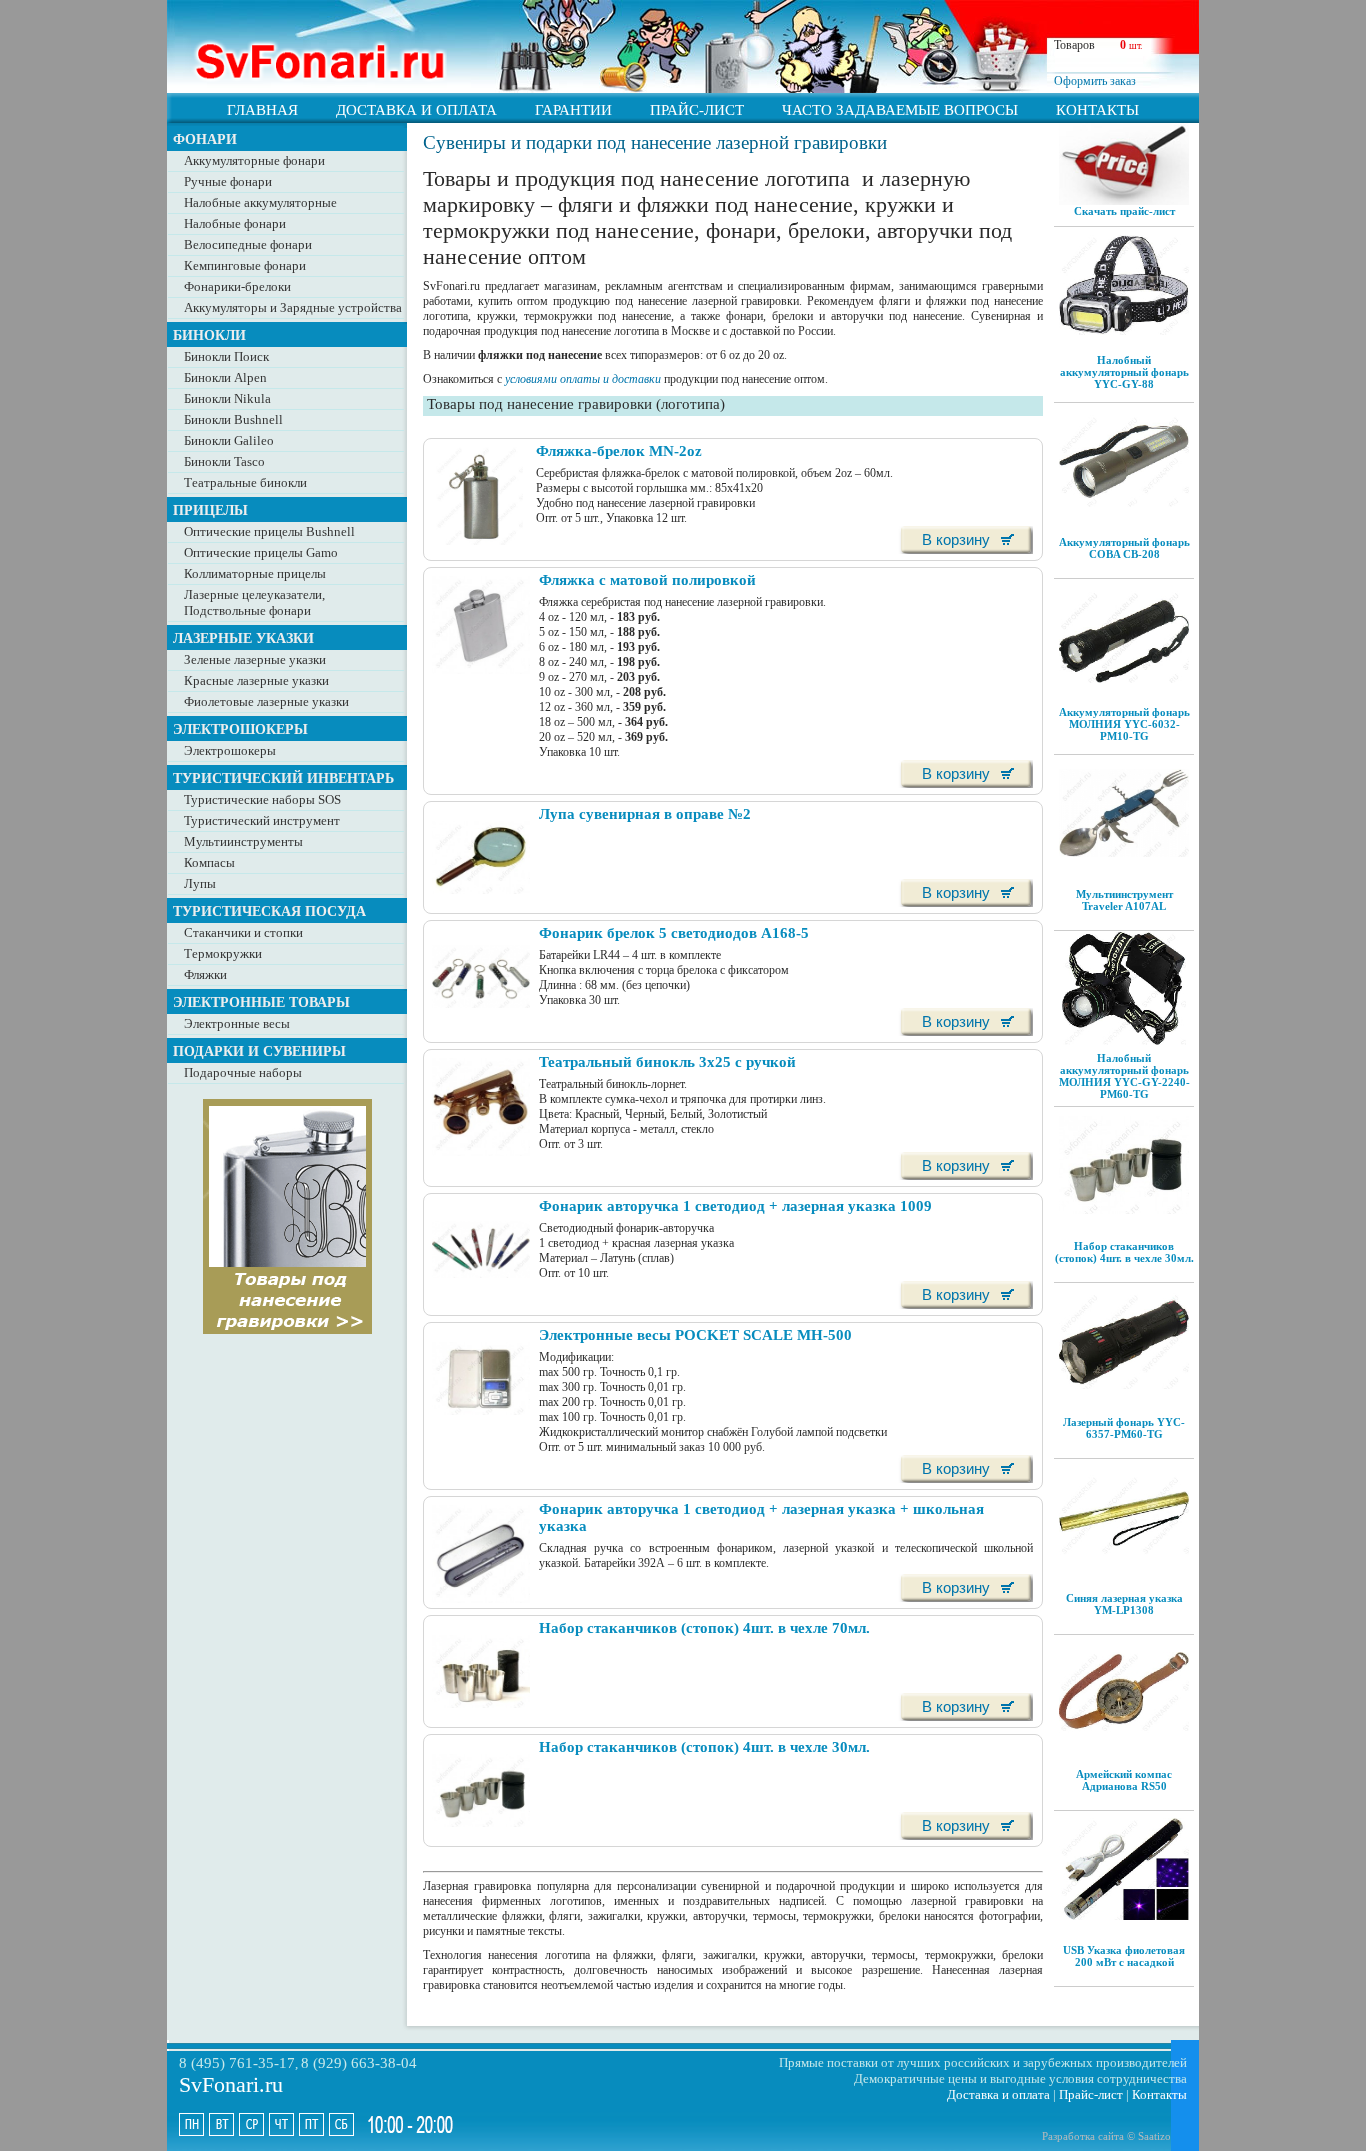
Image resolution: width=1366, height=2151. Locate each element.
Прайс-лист (1091, 2094)
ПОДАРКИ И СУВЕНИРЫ (259, 1051)
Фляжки (205, 974)
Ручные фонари (228, 181)
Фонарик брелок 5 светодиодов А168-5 (674, 933)
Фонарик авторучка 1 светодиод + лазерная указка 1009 (735, 1206)
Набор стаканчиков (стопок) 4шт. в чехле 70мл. (704, 1628)
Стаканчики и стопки (243, 932)
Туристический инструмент (262, 820)
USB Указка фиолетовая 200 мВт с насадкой (1124, 1956)
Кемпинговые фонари (245, 265)
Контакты (1159, 2094)
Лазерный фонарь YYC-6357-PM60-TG (1124, 1428)
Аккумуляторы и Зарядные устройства (293, 307)
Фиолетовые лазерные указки (266, 701)
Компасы (209, 862)
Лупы (200, 883)
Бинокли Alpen (225, 377)
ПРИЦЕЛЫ (210, 510)
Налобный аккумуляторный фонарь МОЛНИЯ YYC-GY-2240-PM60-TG (1124, 1076)
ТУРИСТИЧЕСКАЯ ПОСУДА (269, 911)
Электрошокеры (230, 750)
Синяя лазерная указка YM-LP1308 (1124, 1604)
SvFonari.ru (231, 2084)
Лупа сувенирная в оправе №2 (645, 814)
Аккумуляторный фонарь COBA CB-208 (1124, 548)
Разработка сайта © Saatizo (1106, 2136)
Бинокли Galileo (229, 440)
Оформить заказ (1095, 81)
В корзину (956, 539)
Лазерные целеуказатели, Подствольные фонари (254, 602)
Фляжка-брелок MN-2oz (619, 451)
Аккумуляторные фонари (254, 160)
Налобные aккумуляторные (260, 202)
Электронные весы (237, 1023)
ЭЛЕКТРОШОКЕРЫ (240, 729)
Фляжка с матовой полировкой (647, 580)
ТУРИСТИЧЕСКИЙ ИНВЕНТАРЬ (283, 778)
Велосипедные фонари (248, 244)
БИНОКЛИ (209, 335)
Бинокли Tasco (224, 461)
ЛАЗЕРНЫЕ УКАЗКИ (243, 638)
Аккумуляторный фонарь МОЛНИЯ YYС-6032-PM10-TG (1124, 724)
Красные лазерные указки (256, 680)
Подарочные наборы (243, 1072)
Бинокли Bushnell (233, 419)
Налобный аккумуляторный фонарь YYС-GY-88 (1124, 372)
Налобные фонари (235, 223)
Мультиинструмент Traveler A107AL (1124, 900)
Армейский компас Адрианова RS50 (1124, 1780)
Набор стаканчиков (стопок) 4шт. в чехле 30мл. (1124, 1252)
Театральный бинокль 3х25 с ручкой (667, 1062)
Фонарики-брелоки (237, 286)
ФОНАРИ (205, 139)
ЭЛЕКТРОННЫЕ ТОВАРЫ (261, 1002)
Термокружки (223, 953)
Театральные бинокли (245, 482)
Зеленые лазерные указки (255, 659)
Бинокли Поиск (226, 356)
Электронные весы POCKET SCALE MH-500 (695, 1335)
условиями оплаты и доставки (583, 379)
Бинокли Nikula (227, 398)
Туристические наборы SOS (262, 799)
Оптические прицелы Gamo (261, 552)
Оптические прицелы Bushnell (269, 531)
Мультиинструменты (243, 841)
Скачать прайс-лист (1124, 211)
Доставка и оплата (998, 2094)
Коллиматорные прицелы (255, 573)
